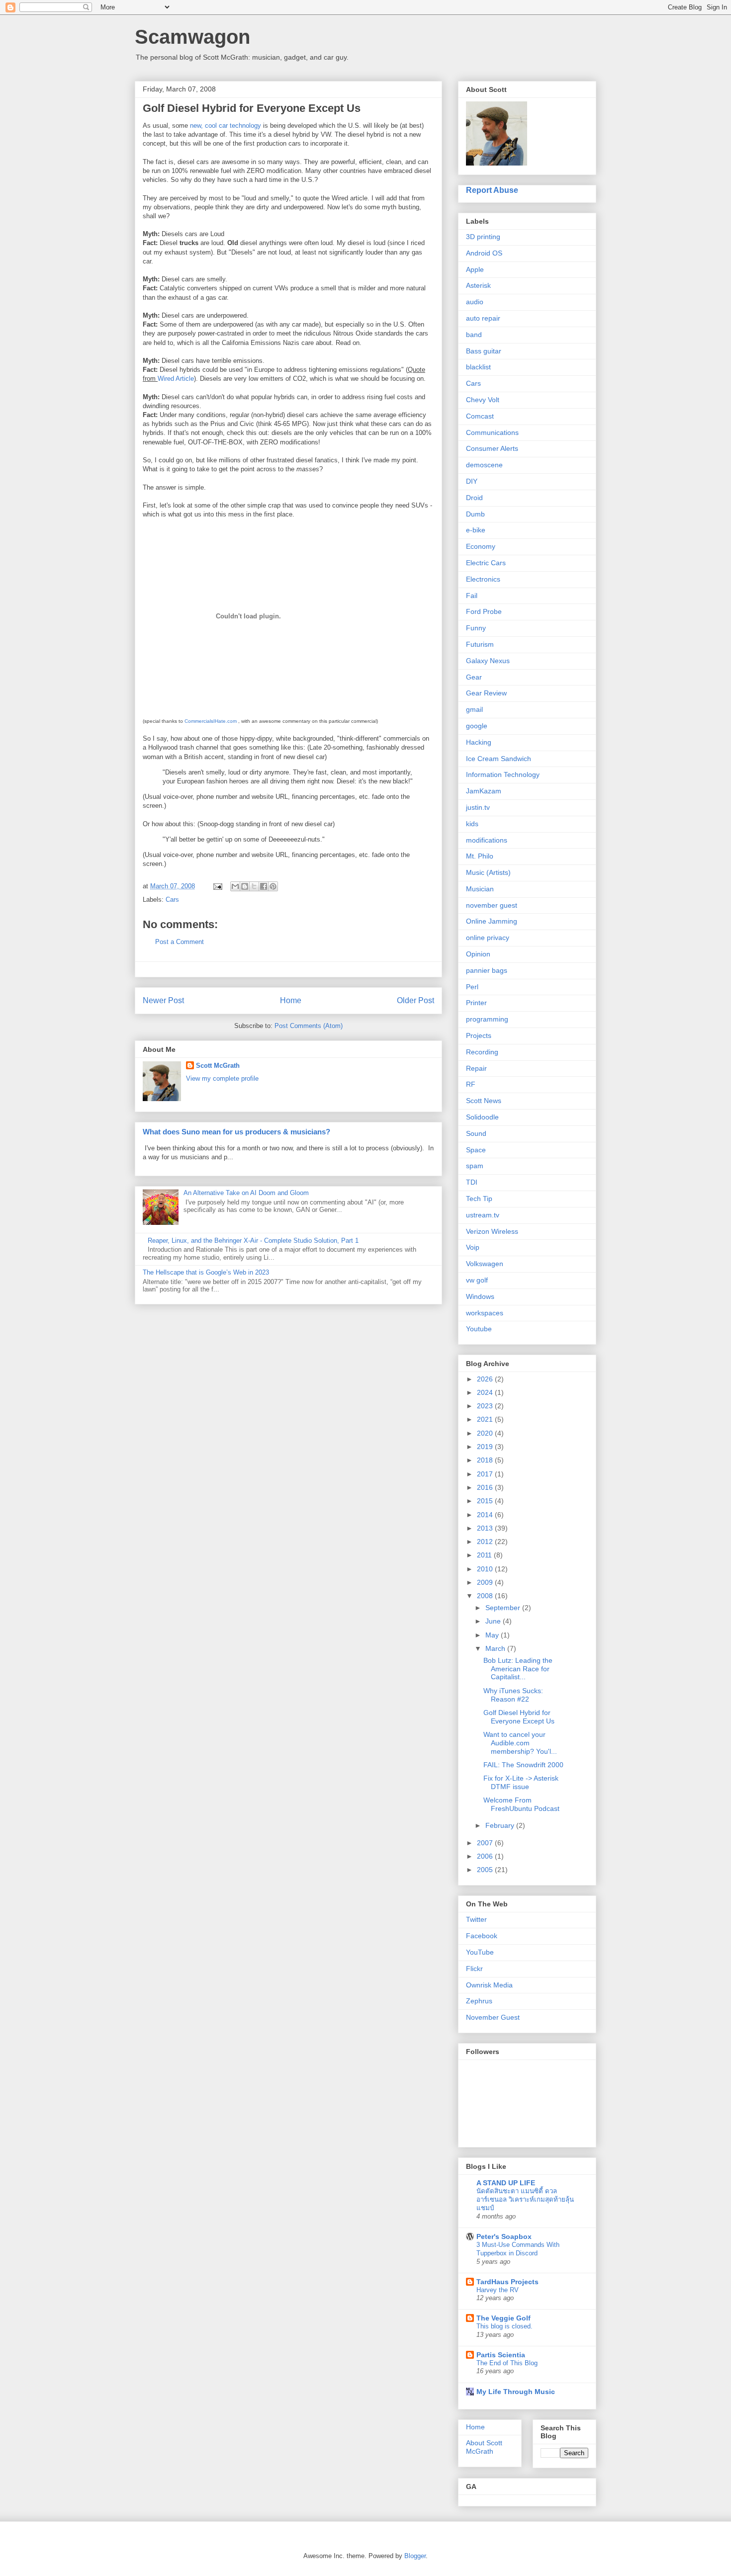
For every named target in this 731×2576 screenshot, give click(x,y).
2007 (486, 1843)
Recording (482, 1052)
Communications (492, 432)
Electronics (483, 579)
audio (475, 302)
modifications (487, 840)
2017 (486, 1474)
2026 (486, 1379)
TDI (472, 1182)
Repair (476, 1068)
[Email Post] (217, 886)
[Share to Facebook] (264, 886)
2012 (486, 1542)
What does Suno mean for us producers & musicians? (236, 1132)
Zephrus (479, 2001)
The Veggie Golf (503, 2318)
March (496, 1648)
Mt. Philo (480, 856)
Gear (474, 677)
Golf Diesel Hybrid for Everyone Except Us (519, 1717)
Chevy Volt (483, 400)
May (493, 1635)
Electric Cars (486, 563)
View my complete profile (222, 1078)
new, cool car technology (226, 126)
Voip (473, 1247)
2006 (486, 1856)
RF (471, 1084)
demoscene (484, 465)
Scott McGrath (218, 1066)
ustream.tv (483, 1215)
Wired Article (176, 379)
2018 (486, 1460)
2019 (486, 1447)
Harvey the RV (498, 2290)
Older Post (415, 1000)
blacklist (478, 367)
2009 (486, 1582)
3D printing (483, 237)
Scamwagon (192, 37)
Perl (472, 987)
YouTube (480, 1952)
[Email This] (235, 886)
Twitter (476, 1919)
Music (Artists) (488, 872)
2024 (486, 1392)
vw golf (477, 1280)
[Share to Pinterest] (273, 886)
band (474, 335)
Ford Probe (484, 611)
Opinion (478, 954)
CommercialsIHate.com (211, 721)
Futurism (480, 644)
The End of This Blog (507, 2363)
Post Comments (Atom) (309, 1026)
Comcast (480, 416)
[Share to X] (254, 886)
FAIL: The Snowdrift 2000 (523, 1765)
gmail (474, 709)
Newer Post (163, 1000)
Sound (476, 1133)
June (494, 1621)
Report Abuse (492, 190)
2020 (486, 1433)
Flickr (474, 1969)
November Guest (493, 2017)
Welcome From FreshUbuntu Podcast (521, 1804)
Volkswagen (485, 1264)
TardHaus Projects (507, 2282)
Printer (476, 1003)
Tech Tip (479, 1199)
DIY (472, 481)
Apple (475, 269)
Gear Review (486, 693)
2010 (486, 1569)
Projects (479, 1035)
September (504, 1608)
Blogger (415, 2556)
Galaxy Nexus (488, 661)
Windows (480, 1296)
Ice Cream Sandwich (499, 759)
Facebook (482, 1936)
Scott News (484, 1101)
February (501, 1825)
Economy (481, 546)
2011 (485, 1555)
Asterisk (478, 285)
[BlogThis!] (245, 886)
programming (487, 1019)
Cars (172, 900)
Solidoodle (482, 1117)
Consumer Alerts (492, 448)
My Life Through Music (516, 2392)
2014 (486, 1515)
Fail (472, 596)
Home (291, 1000)
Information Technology (503, 774)
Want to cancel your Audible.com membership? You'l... (520, 1743)
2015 (486, 1501)
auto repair (483, 318)
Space (476, 1150)
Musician (480, 889)
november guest (492, 905)
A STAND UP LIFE (506, 2183)
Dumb (475, 514)
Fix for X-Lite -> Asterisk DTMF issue (521, 1782)
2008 (486, 1596)
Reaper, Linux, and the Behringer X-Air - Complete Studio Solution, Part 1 (253, 1241)
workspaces (485, 1313)
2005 (486, 1870)
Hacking (479, 742)
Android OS (484, 253)
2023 (486, 1406)
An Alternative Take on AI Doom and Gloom (246, 1193)
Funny (476, 628)
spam (475, 1166)
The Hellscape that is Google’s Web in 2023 (206, 1272)
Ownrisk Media (489, 1985)
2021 (486, 1419)
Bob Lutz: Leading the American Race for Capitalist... (518, 1669)
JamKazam (484, 791)
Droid (474, 498)
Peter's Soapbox (504, 2236)
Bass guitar (484, 351)
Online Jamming (492, 921)
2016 (486, 1487)
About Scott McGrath (484, 2447)
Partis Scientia (501, 2355)
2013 (486, 1528)
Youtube (479, 1329)
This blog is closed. (504, 2326)
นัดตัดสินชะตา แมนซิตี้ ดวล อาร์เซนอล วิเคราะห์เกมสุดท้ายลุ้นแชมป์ (525, 2200)
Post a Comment (180, 942)
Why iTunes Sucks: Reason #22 (513, 1695)
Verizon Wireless (492, 1231)
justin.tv (478, 807)
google (477, 726)
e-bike (476, 530)
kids (472, 824)
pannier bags (487, 970)
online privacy (488, 938)
